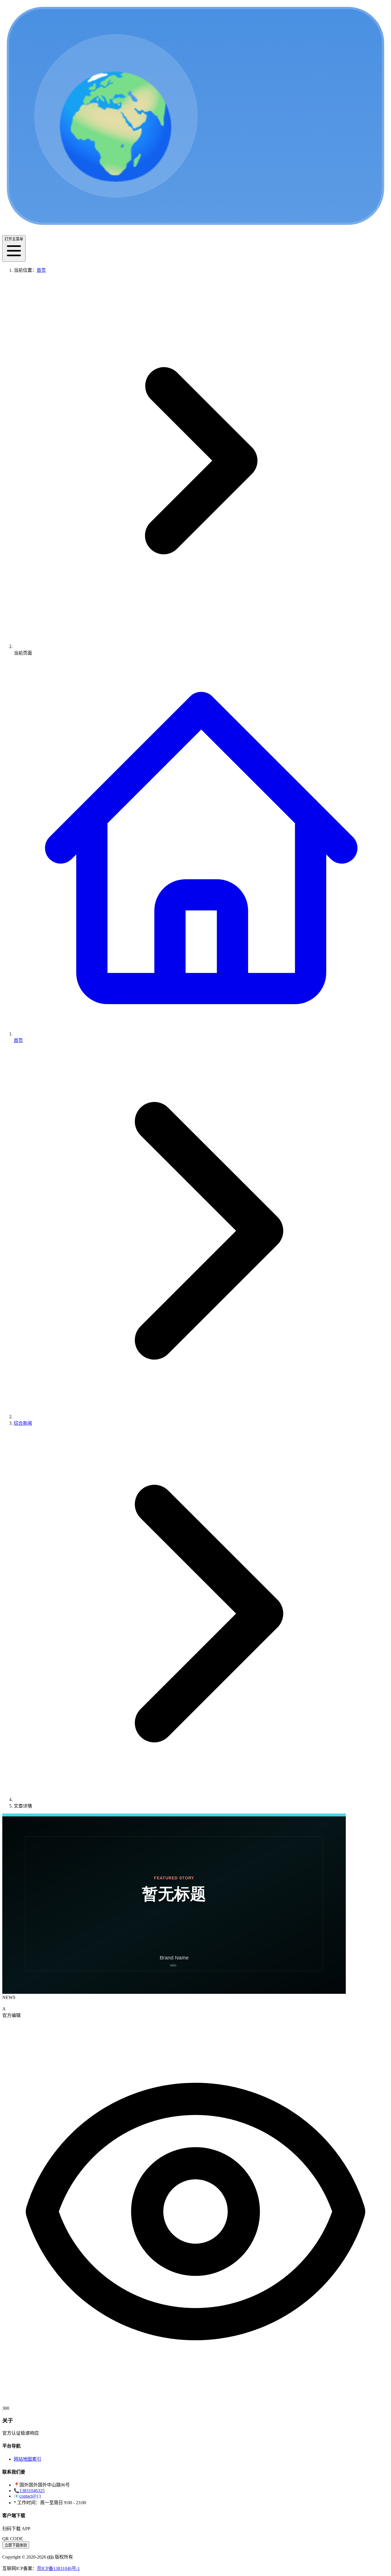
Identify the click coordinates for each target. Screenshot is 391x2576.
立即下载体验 (16, 2545)
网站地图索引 (27, 2459)
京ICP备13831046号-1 (58, 2568)
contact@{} (30, 2496)
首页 (41, 270)
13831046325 (32, 2491)
